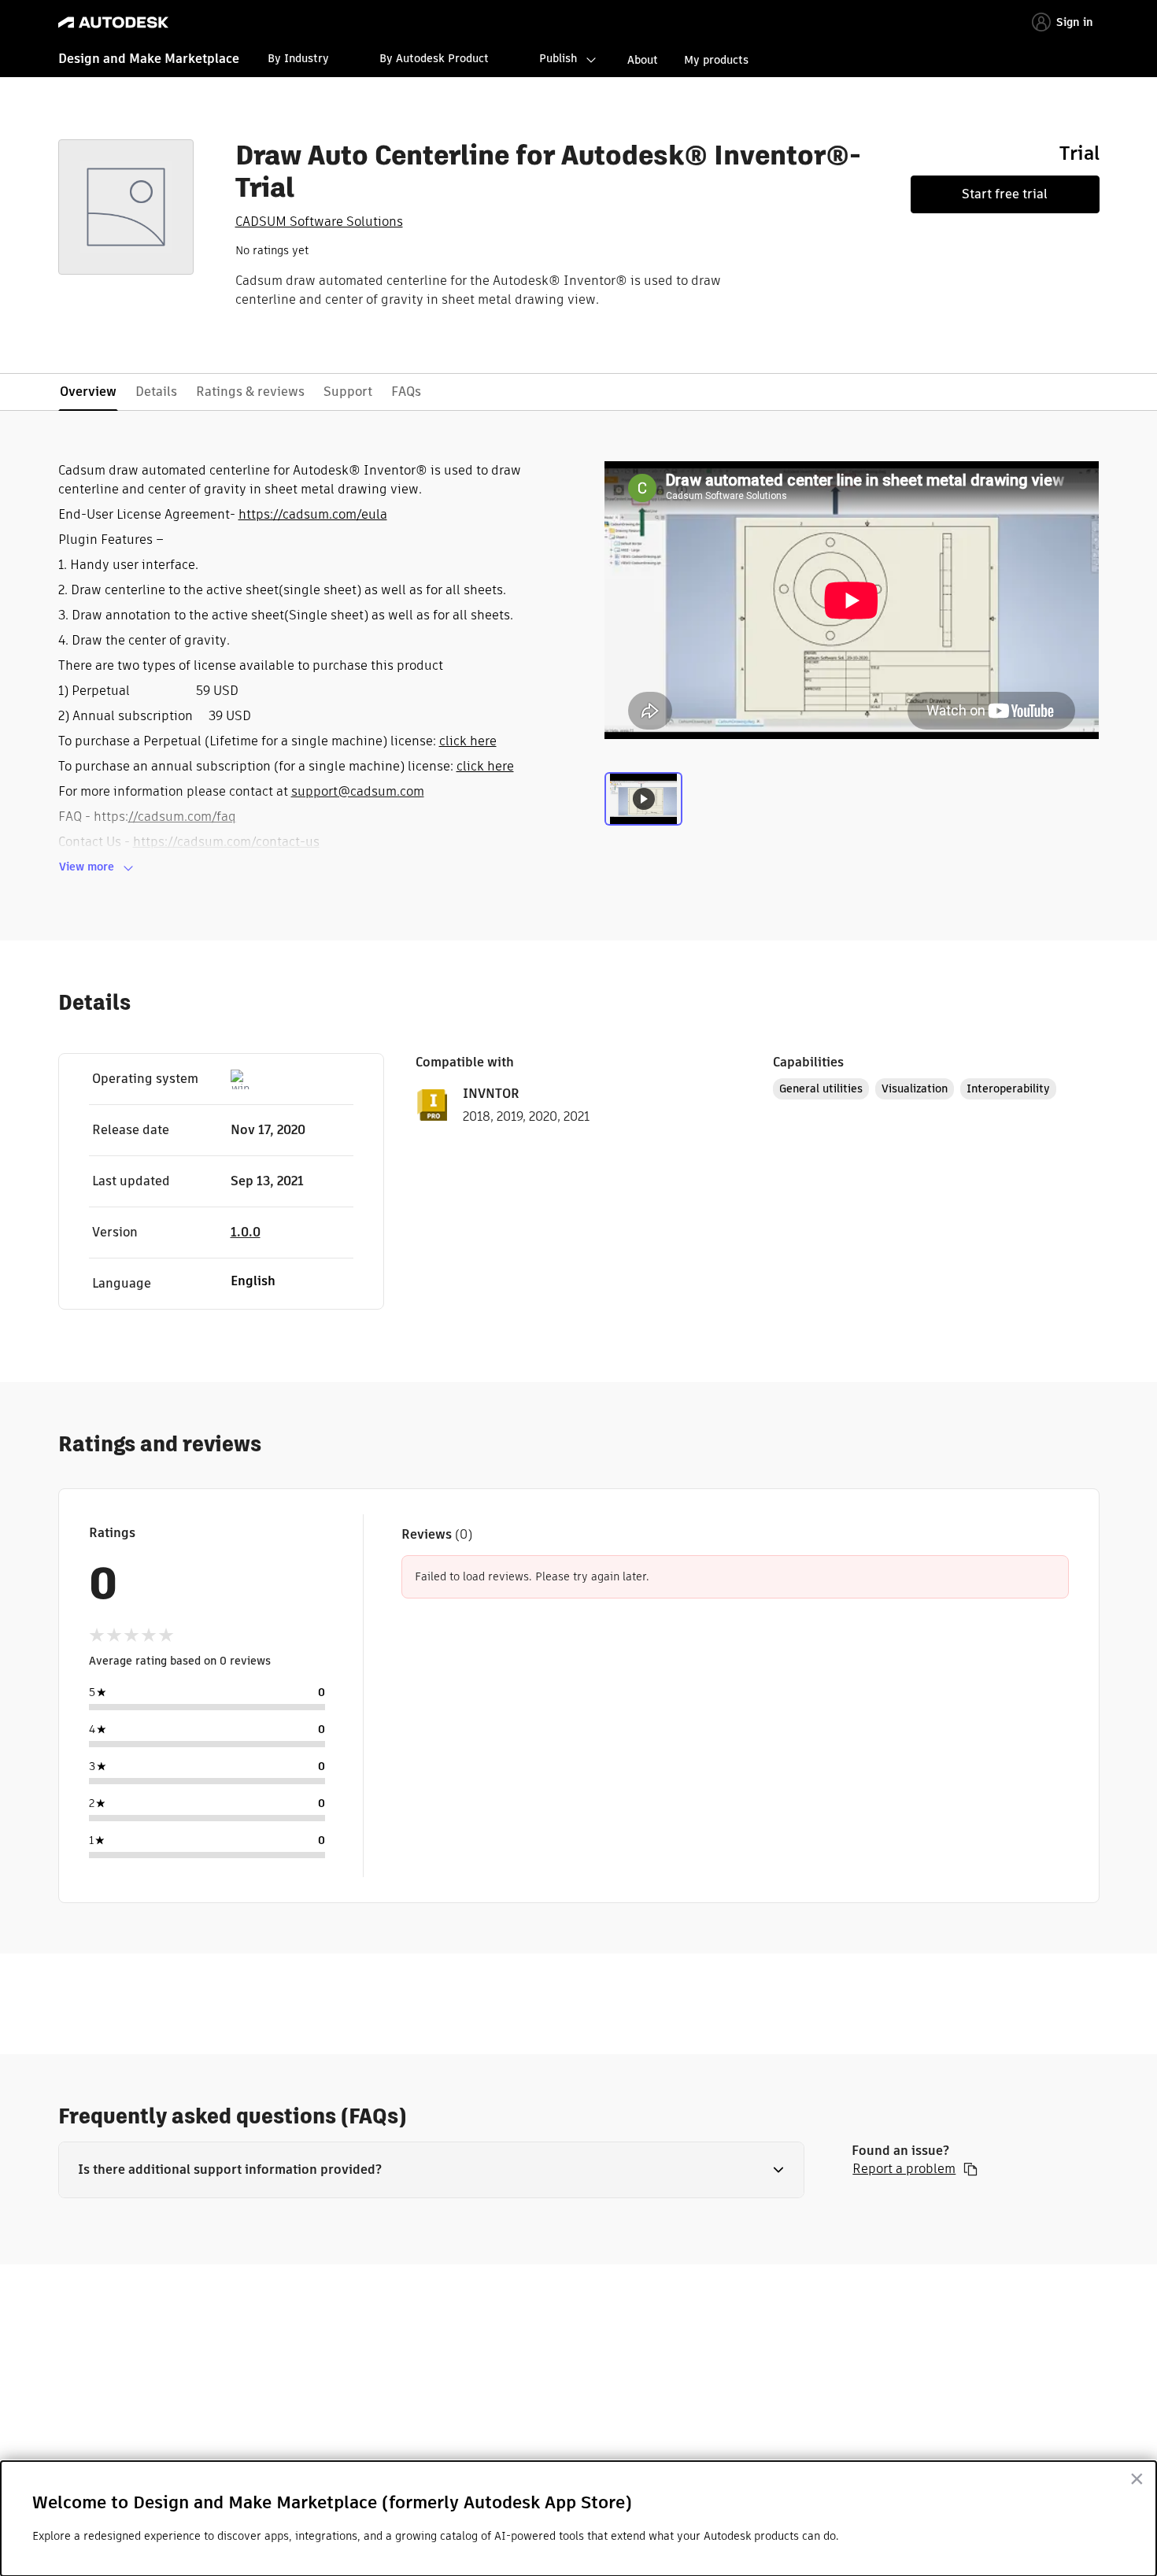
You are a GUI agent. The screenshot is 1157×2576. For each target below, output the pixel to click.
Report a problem (904, 2169)
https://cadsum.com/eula (313, 514)
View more (87, 867)
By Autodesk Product (434, 58)
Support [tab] (348, 392)
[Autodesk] (113, 22)
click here (468, 741)
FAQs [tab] (406, 392)
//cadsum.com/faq (182, 817)
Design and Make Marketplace (149, 59)
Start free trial (1005, 194)
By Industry (298, 58)
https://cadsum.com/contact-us (226, 842)
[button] (432, 2170)
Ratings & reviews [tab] (250, 392)
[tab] (643, 805)
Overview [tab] (88, 392)
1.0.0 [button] (246, 1232)
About (643, 60)
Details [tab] (156, 392)
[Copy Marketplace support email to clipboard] (970, 2169)
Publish (558, 58)
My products (716, 60)
